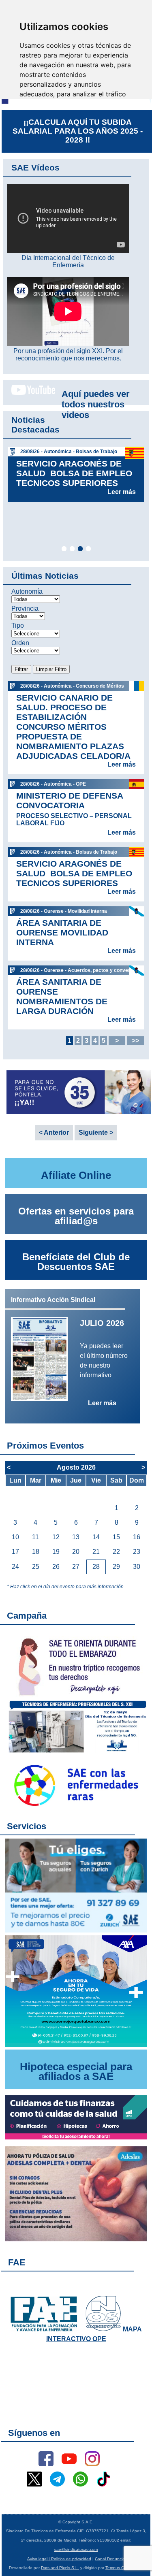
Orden (20, 643)
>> (135, 1041)
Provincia (25, 608)
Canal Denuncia (110, 2559)
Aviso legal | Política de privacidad (59, 2559)
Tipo (18, 625)
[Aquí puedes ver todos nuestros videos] (29, 393)
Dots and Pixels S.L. (60, 2568)
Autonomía (27, 591)
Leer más (122, 492)
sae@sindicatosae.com (76, 2549)
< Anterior (54, 1132)
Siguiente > (96, 1132)
